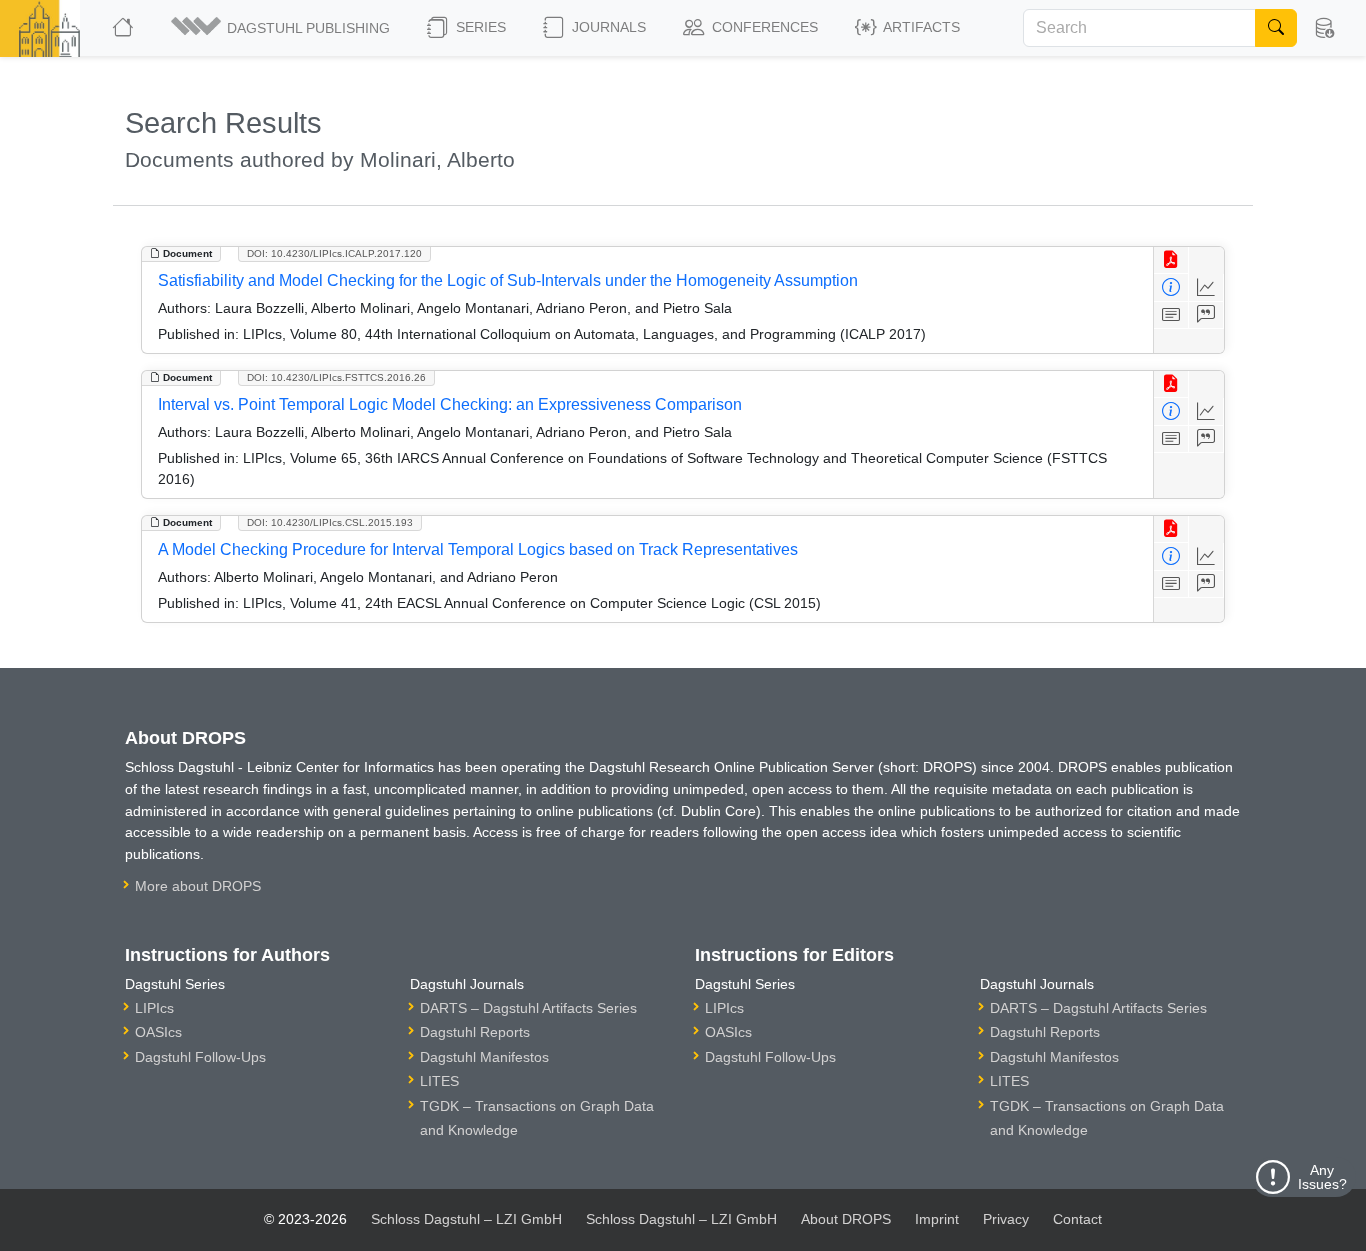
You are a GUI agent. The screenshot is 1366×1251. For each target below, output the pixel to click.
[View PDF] (1171, 260)
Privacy (1006, 1219)
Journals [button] (607, 27)
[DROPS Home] (124, 28)
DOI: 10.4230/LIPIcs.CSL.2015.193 (330, 522)
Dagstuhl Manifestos (484, 1057)
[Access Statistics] (1206, 287)
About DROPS (846, 1219)
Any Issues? (1322, 1177)
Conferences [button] (763, 27)
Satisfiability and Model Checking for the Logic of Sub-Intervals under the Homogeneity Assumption (508, 280)
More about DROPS (198, 886)
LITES (439, 1081)
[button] (282, 28)
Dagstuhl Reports (475, 1032)
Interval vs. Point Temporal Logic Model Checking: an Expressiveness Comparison (450, 404)
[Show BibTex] (1206, 315)
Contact (1077, 1219)
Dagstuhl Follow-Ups (200, 1057)
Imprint (937, 1219)
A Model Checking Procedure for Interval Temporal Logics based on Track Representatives (478, 549)
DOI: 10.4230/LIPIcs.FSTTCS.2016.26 (336, 377)
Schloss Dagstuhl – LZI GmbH (466, 1219)
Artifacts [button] (920, 27)
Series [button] (479, 27)
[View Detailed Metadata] (1171, 287)
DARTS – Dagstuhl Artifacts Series (528, 1008)
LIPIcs (154, 1008)
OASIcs (158, 1032)
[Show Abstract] (1171, 315)
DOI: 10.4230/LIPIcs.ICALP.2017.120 (334, 253)
